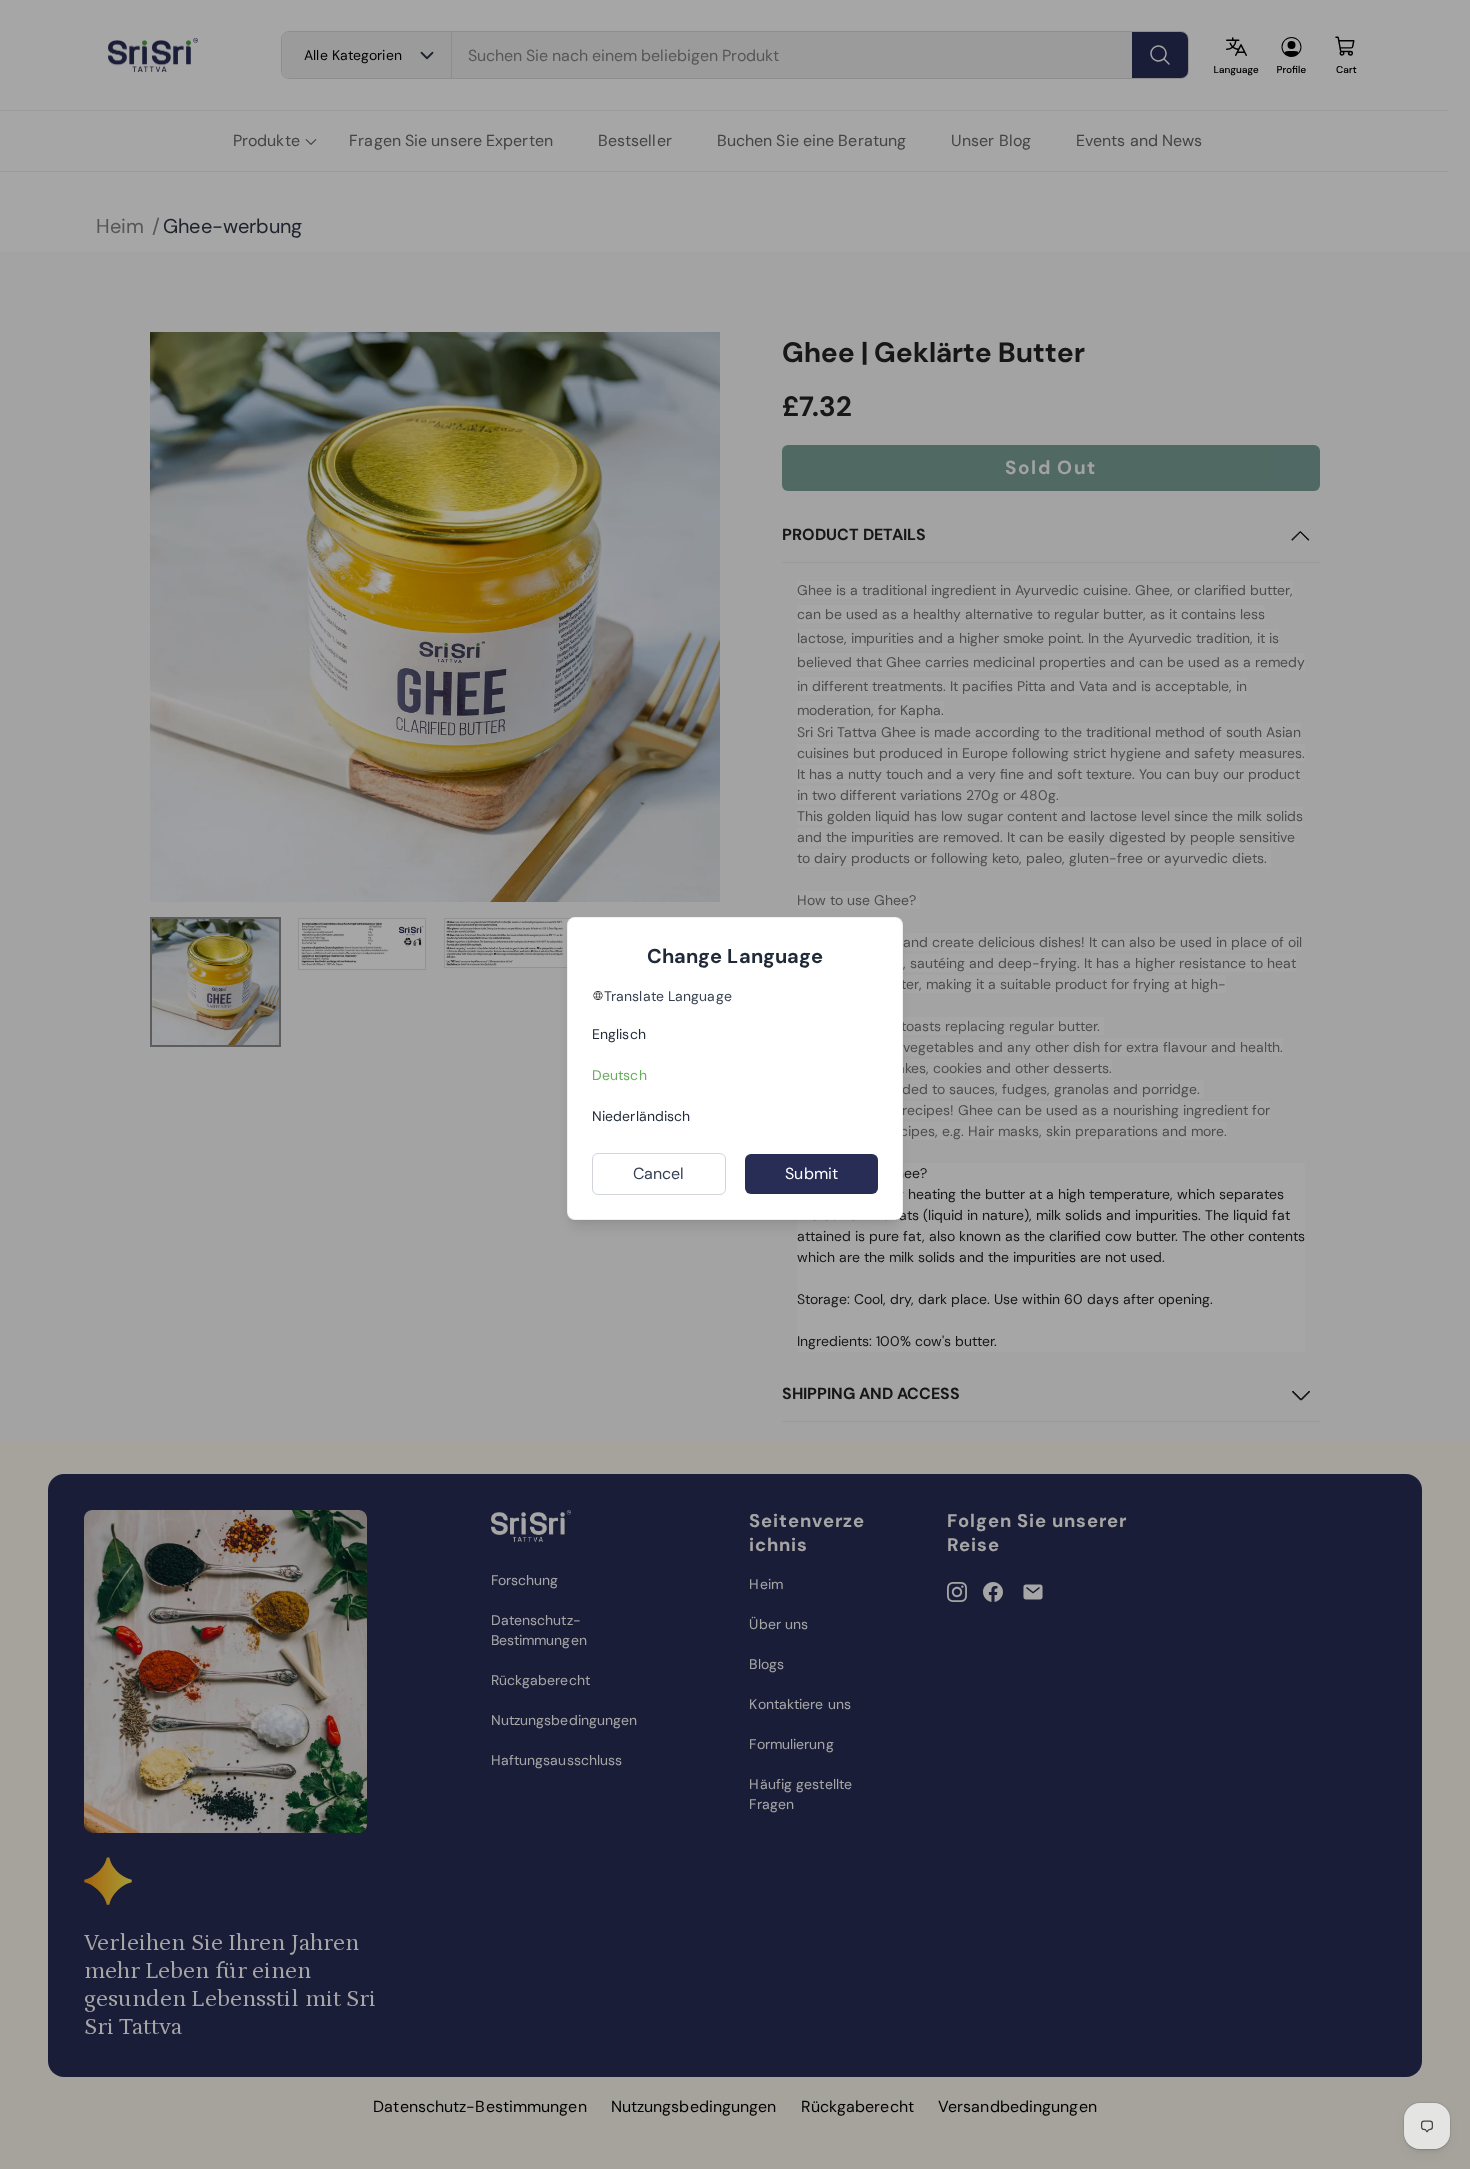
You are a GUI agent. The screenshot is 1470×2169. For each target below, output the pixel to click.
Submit (811, 1173)
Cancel (659, 1173)
